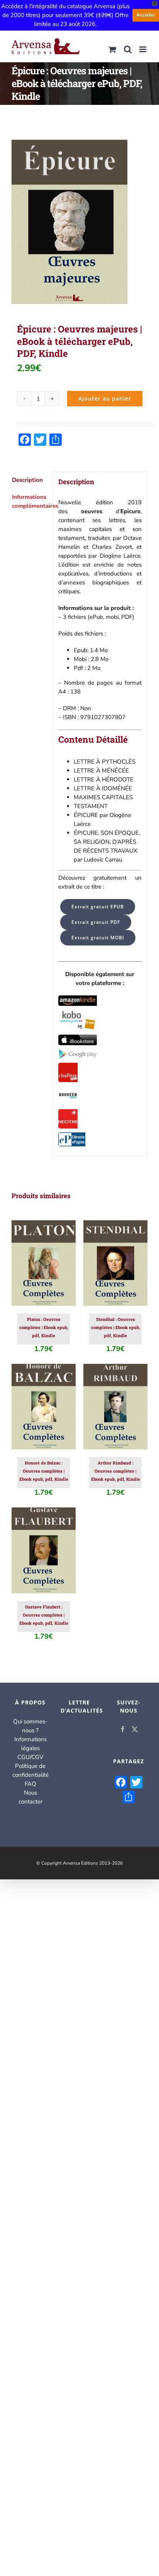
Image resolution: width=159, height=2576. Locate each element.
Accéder (146, 15)
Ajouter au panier (105, 398)
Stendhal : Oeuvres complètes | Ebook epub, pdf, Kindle (116, 1327)
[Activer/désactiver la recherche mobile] (128, 49)
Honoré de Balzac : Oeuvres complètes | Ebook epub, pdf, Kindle (44, 1471)
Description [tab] (27, 480)
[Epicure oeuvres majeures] (79, 222)
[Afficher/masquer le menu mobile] (143, 49)
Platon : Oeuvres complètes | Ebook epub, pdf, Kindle (44, 1327)
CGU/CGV (30, 1757)
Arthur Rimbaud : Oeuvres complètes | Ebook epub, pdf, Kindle (116, 1471)
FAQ (30, 1784)
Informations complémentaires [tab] (30, 501)
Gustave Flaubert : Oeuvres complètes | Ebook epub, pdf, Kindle (44, 1615)
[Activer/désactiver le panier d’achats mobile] (112, 49)
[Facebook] (123, 1729)
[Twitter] (135, 1729)
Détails (43, 1272)
